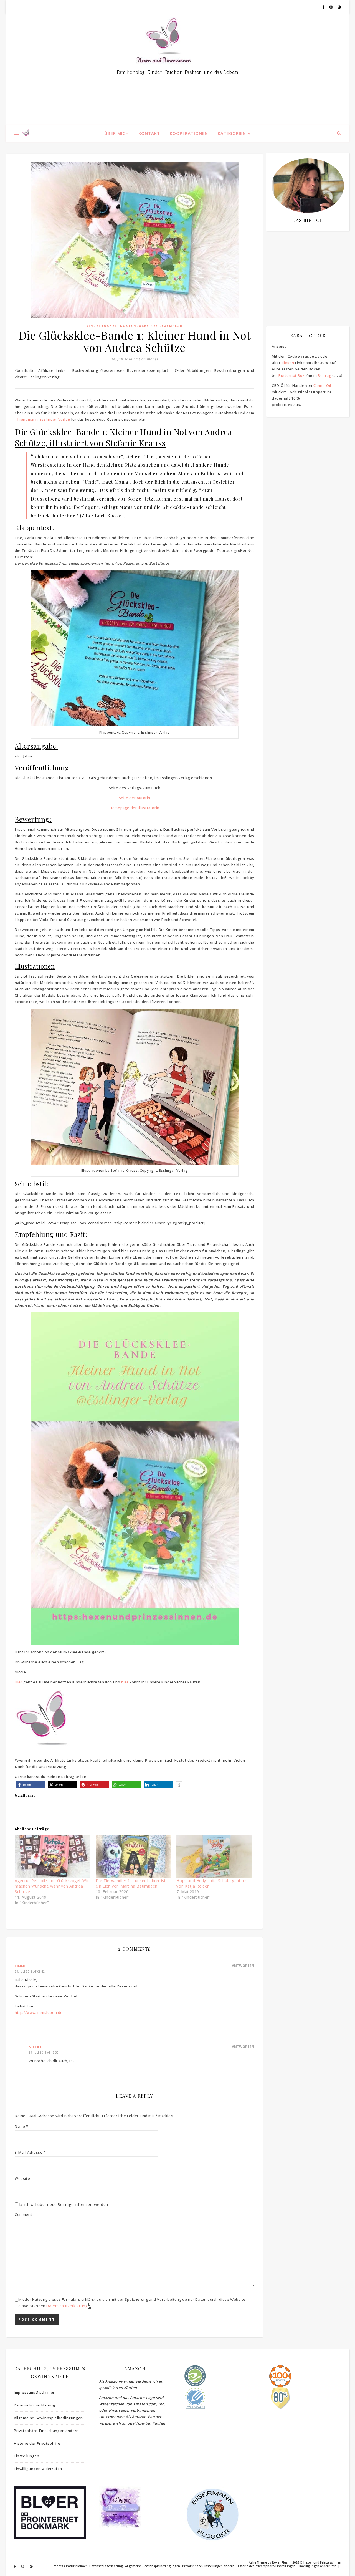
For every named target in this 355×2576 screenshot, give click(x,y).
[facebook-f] (324, 7)
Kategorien (232, 133)
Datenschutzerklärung (67, 2306)
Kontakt (149, 133)
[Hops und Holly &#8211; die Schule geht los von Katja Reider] (214, 1856)
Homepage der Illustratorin (135, 808)
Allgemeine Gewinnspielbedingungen (48, 2418)
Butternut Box (291, 375)
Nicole (35, 2047)
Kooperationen (189, 133)
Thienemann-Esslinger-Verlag (42, 419)
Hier (18, 1682)
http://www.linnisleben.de (39, 2012)
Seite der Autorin (135, 798)
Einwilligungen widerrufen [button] (38, 2469)
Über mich (116, 133)
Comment (23, 2214)
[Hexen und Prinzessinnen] (177, 69)
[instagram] (331, 7)
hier (125, 1682)
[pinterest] (339, 7)
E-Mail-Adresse (30, 2152)
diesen (288, 363)
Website (22, 2178)
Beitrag (324, 375)
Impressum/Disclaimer (34, 2392)
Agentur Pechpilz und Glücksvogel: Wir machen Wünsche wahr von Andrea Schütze (52, 1886)
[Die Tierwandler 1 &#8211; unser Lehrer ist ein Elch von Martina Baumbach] (133, 1856)
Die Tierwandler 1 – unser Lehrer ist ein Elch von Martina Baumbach (131, 1883)
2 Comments (147, 359)
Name (21, 2126)
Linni (20, 1966)
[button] (31, 1785)
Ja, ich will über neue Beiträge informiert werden (63, 2204)
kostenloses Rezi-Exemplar (151, 326)
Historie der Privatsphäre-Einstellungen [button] (38, 2450)
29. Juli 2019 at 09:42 (30, 1971)
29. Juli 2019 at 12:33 (44, 2052)
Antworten (243, 1966)
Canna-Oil (322, 385)
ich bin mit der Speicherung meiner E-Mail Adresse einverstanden (305, 268)
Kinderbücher (102, 326)
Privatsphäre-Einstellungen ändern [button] (46, 2431)
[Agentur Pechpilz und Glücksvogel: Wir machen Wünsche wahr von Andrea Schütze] (52, 1856)
